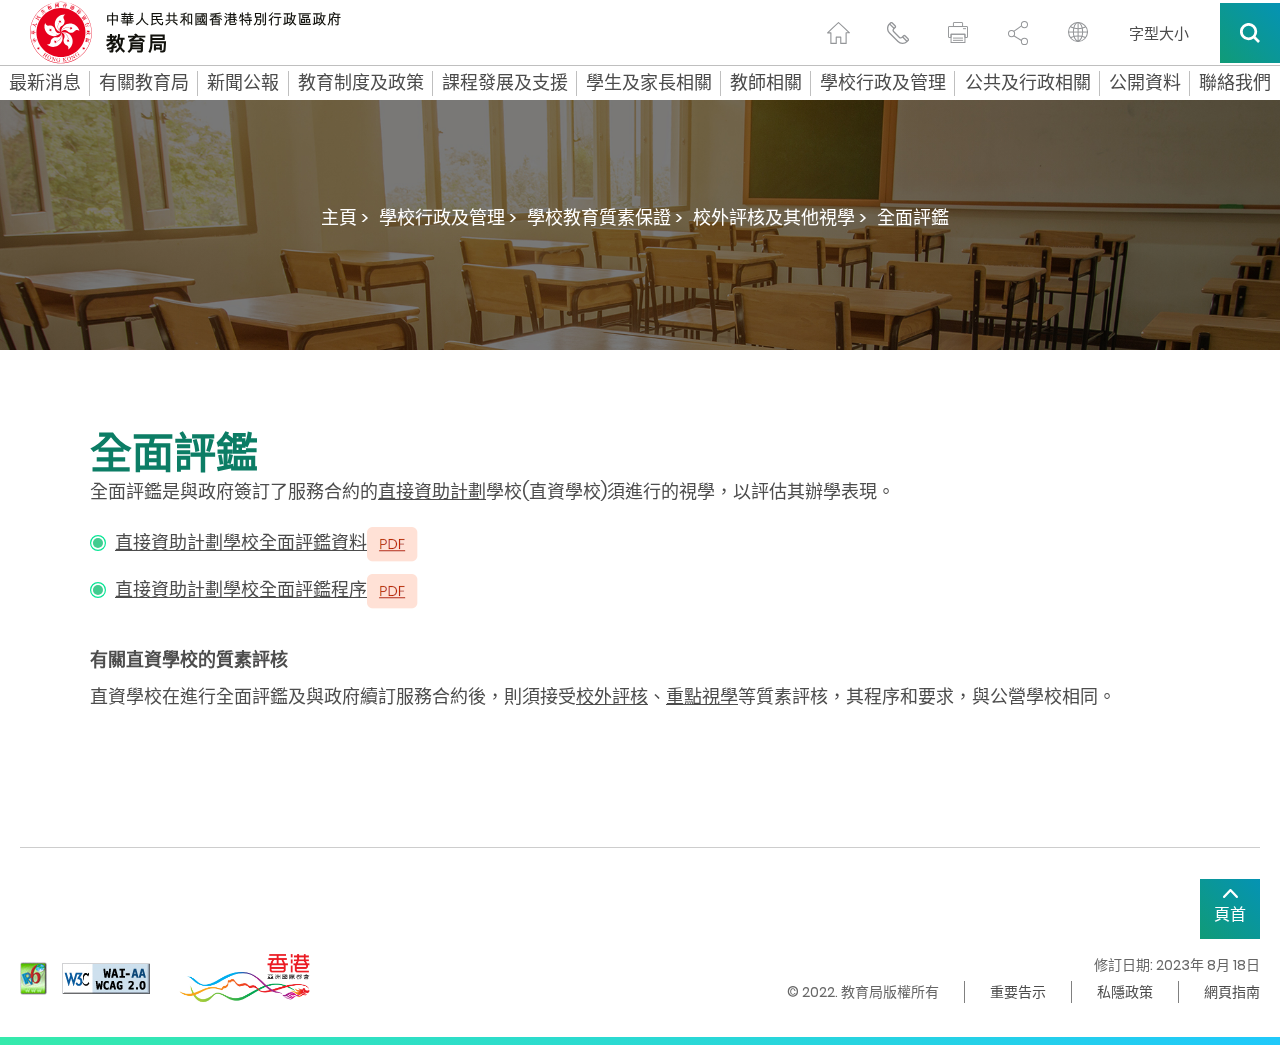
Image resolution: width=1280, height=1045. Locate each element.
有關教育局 (144, 83)
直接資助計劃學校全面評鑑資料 (241, 542)
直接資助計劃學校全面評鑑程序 (241, 589)
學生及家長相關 (649, 83)
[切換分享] (1018, 33)
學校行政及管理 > (448, 217)
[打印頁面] (958, 33)
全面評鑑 (913, 217)
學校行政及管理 (883, 83)
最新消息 (45, 83)
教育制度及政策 (361, 83)
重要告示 (1018, 992)
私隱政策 (1125, 992)
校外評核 (612, 696)
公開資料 (1145, 83)
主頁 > (345, 217)
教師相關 (766, 83)
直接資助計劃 (432, 491)
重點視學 (702, 696)
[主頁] (838, 33)
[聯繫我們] (898, 33)
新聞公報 (243, 83)
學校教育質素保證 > (605, 217)
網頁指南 (1232, 992)
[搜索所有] (1250, 33)
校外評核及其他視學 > (780, 217)
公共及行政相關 (1028, 83)
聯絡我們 (1235, 83)
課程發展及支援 (505, 83)
